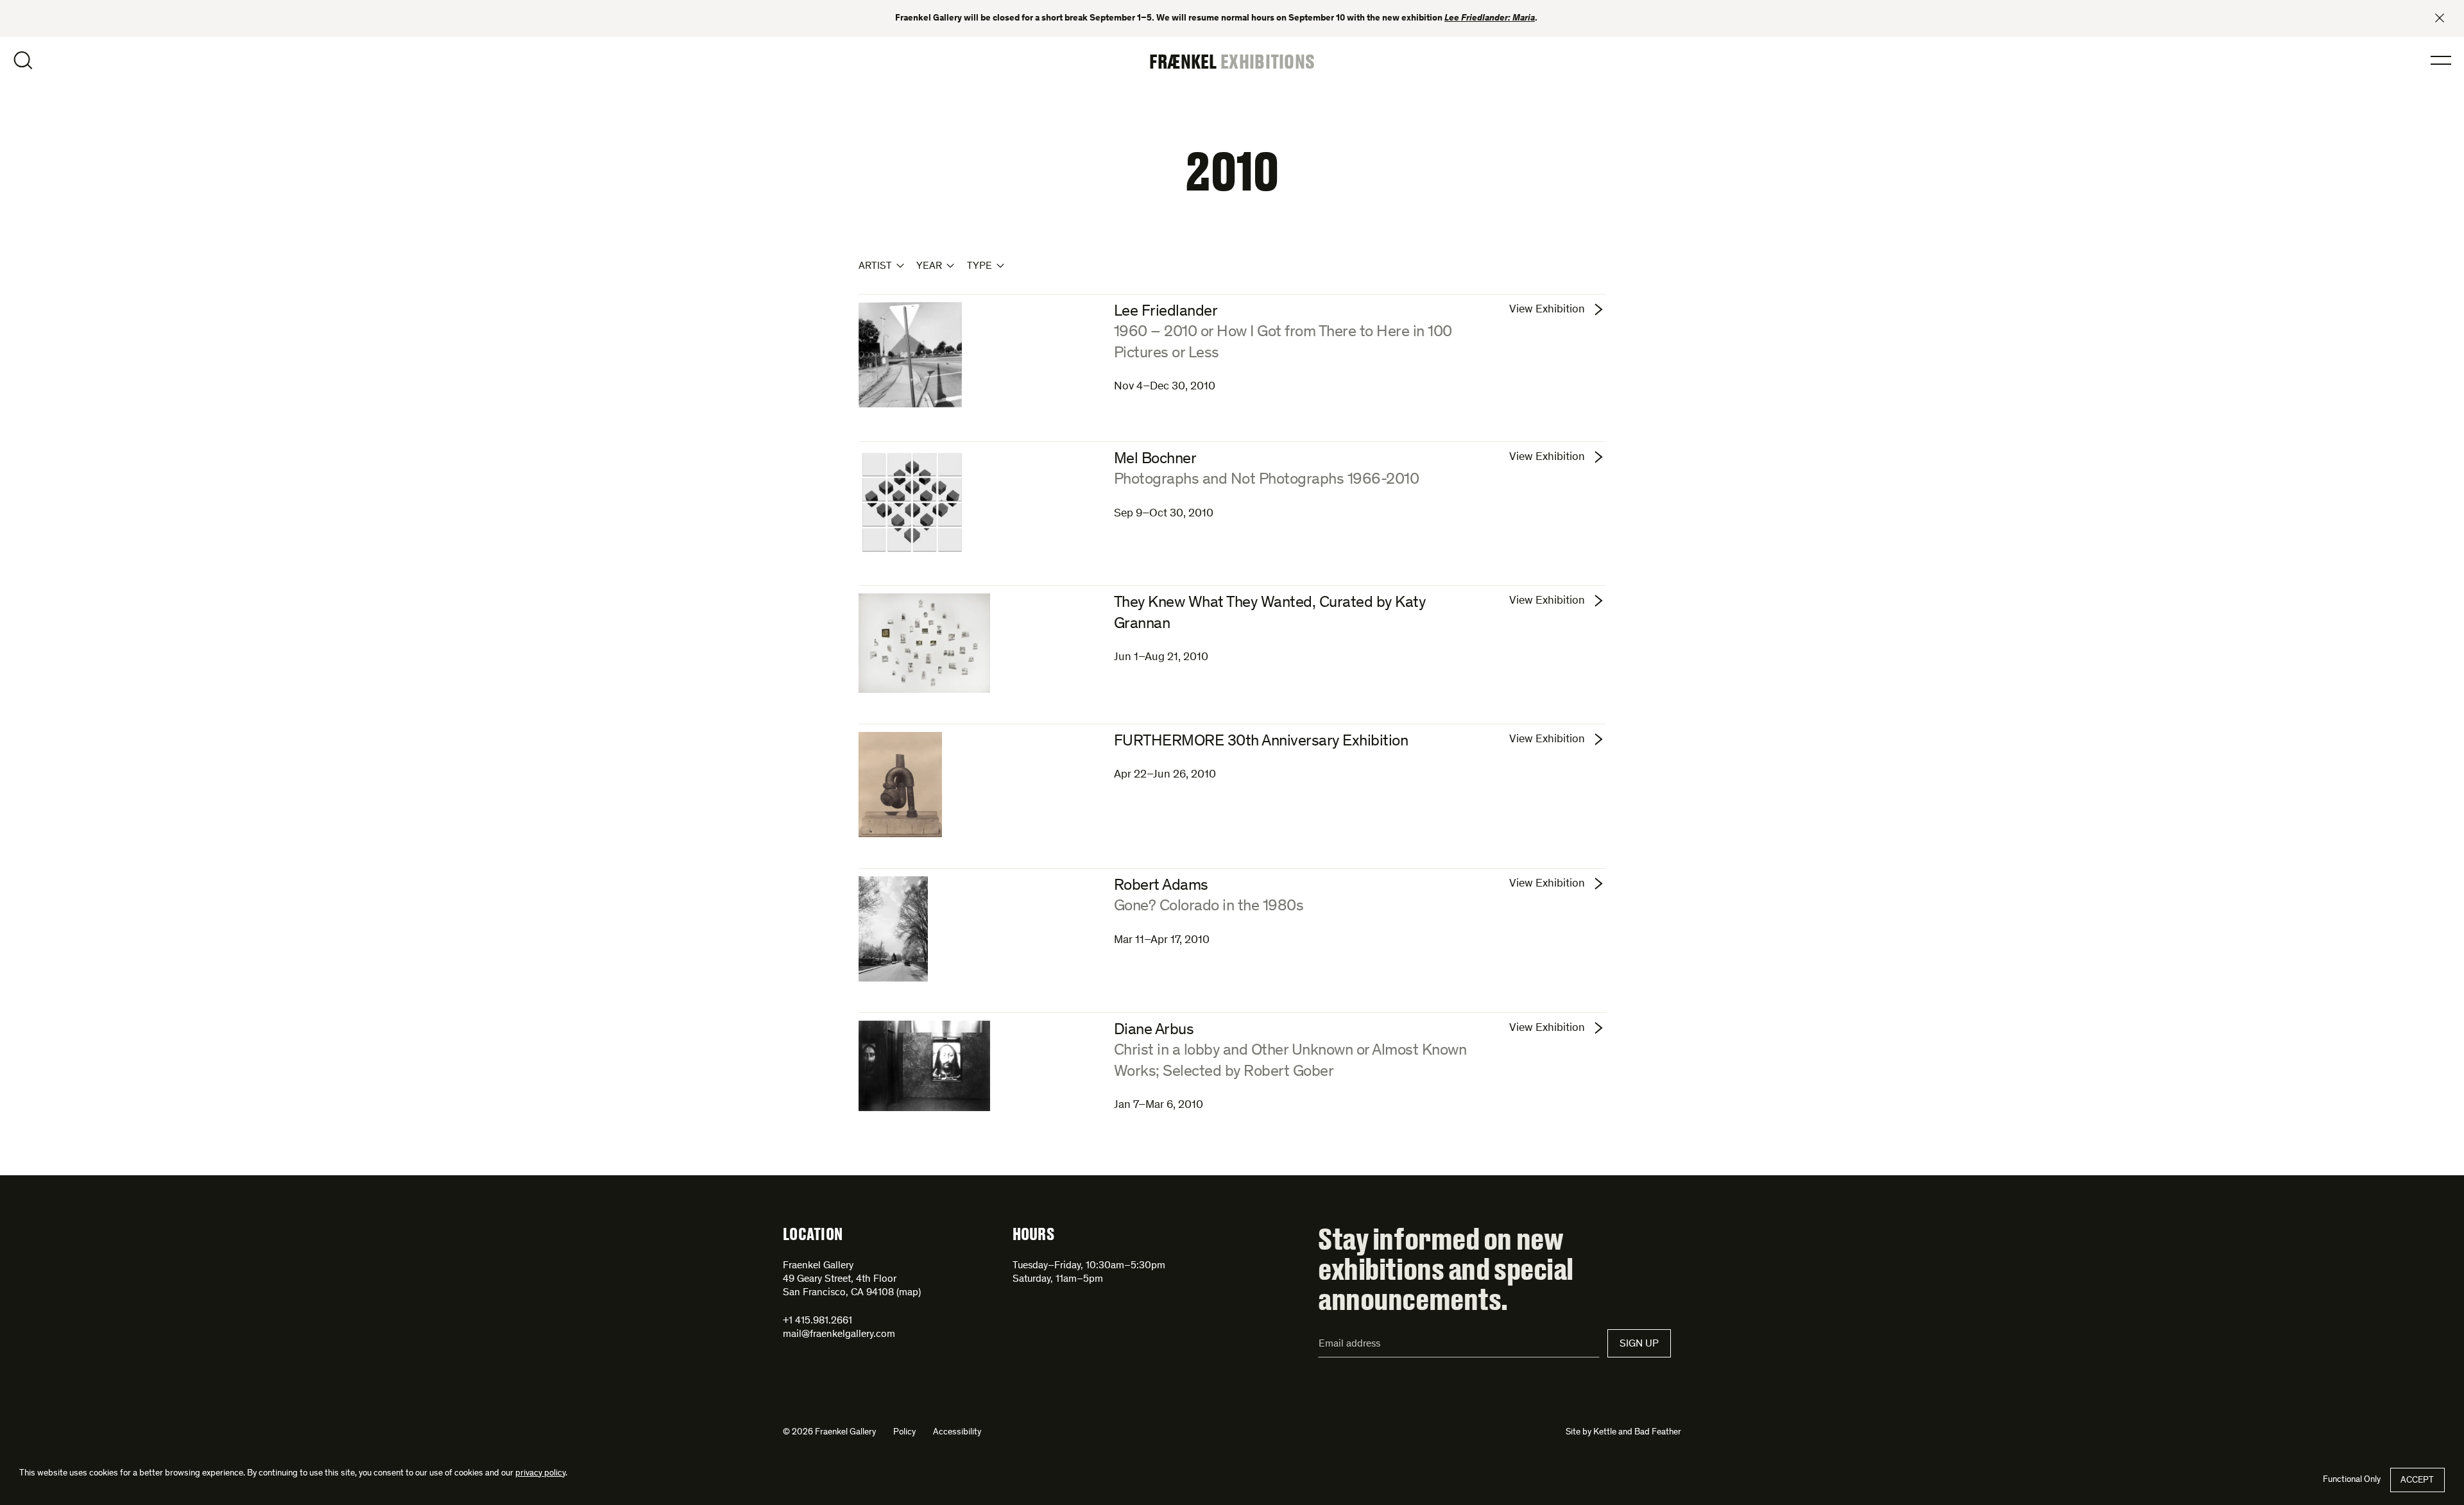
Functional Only (2352, 1480)
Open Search (23, 60)
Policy (904, 1433)
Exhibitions (1268, 61)
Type (980, 266)
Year (929, 266)
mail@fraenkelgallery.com (839, 1334)
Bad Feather (1658, 1433)
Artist (875, 266)
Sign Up (1639, 1344)
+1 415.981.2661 (817, 1321)
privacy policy (540, 1474)
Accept (2417, 1481)
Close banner (2440, 18)
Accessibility (957, 1433)
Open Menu (2441, 60)
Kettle (1605, 1433)
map (909, 1293)
